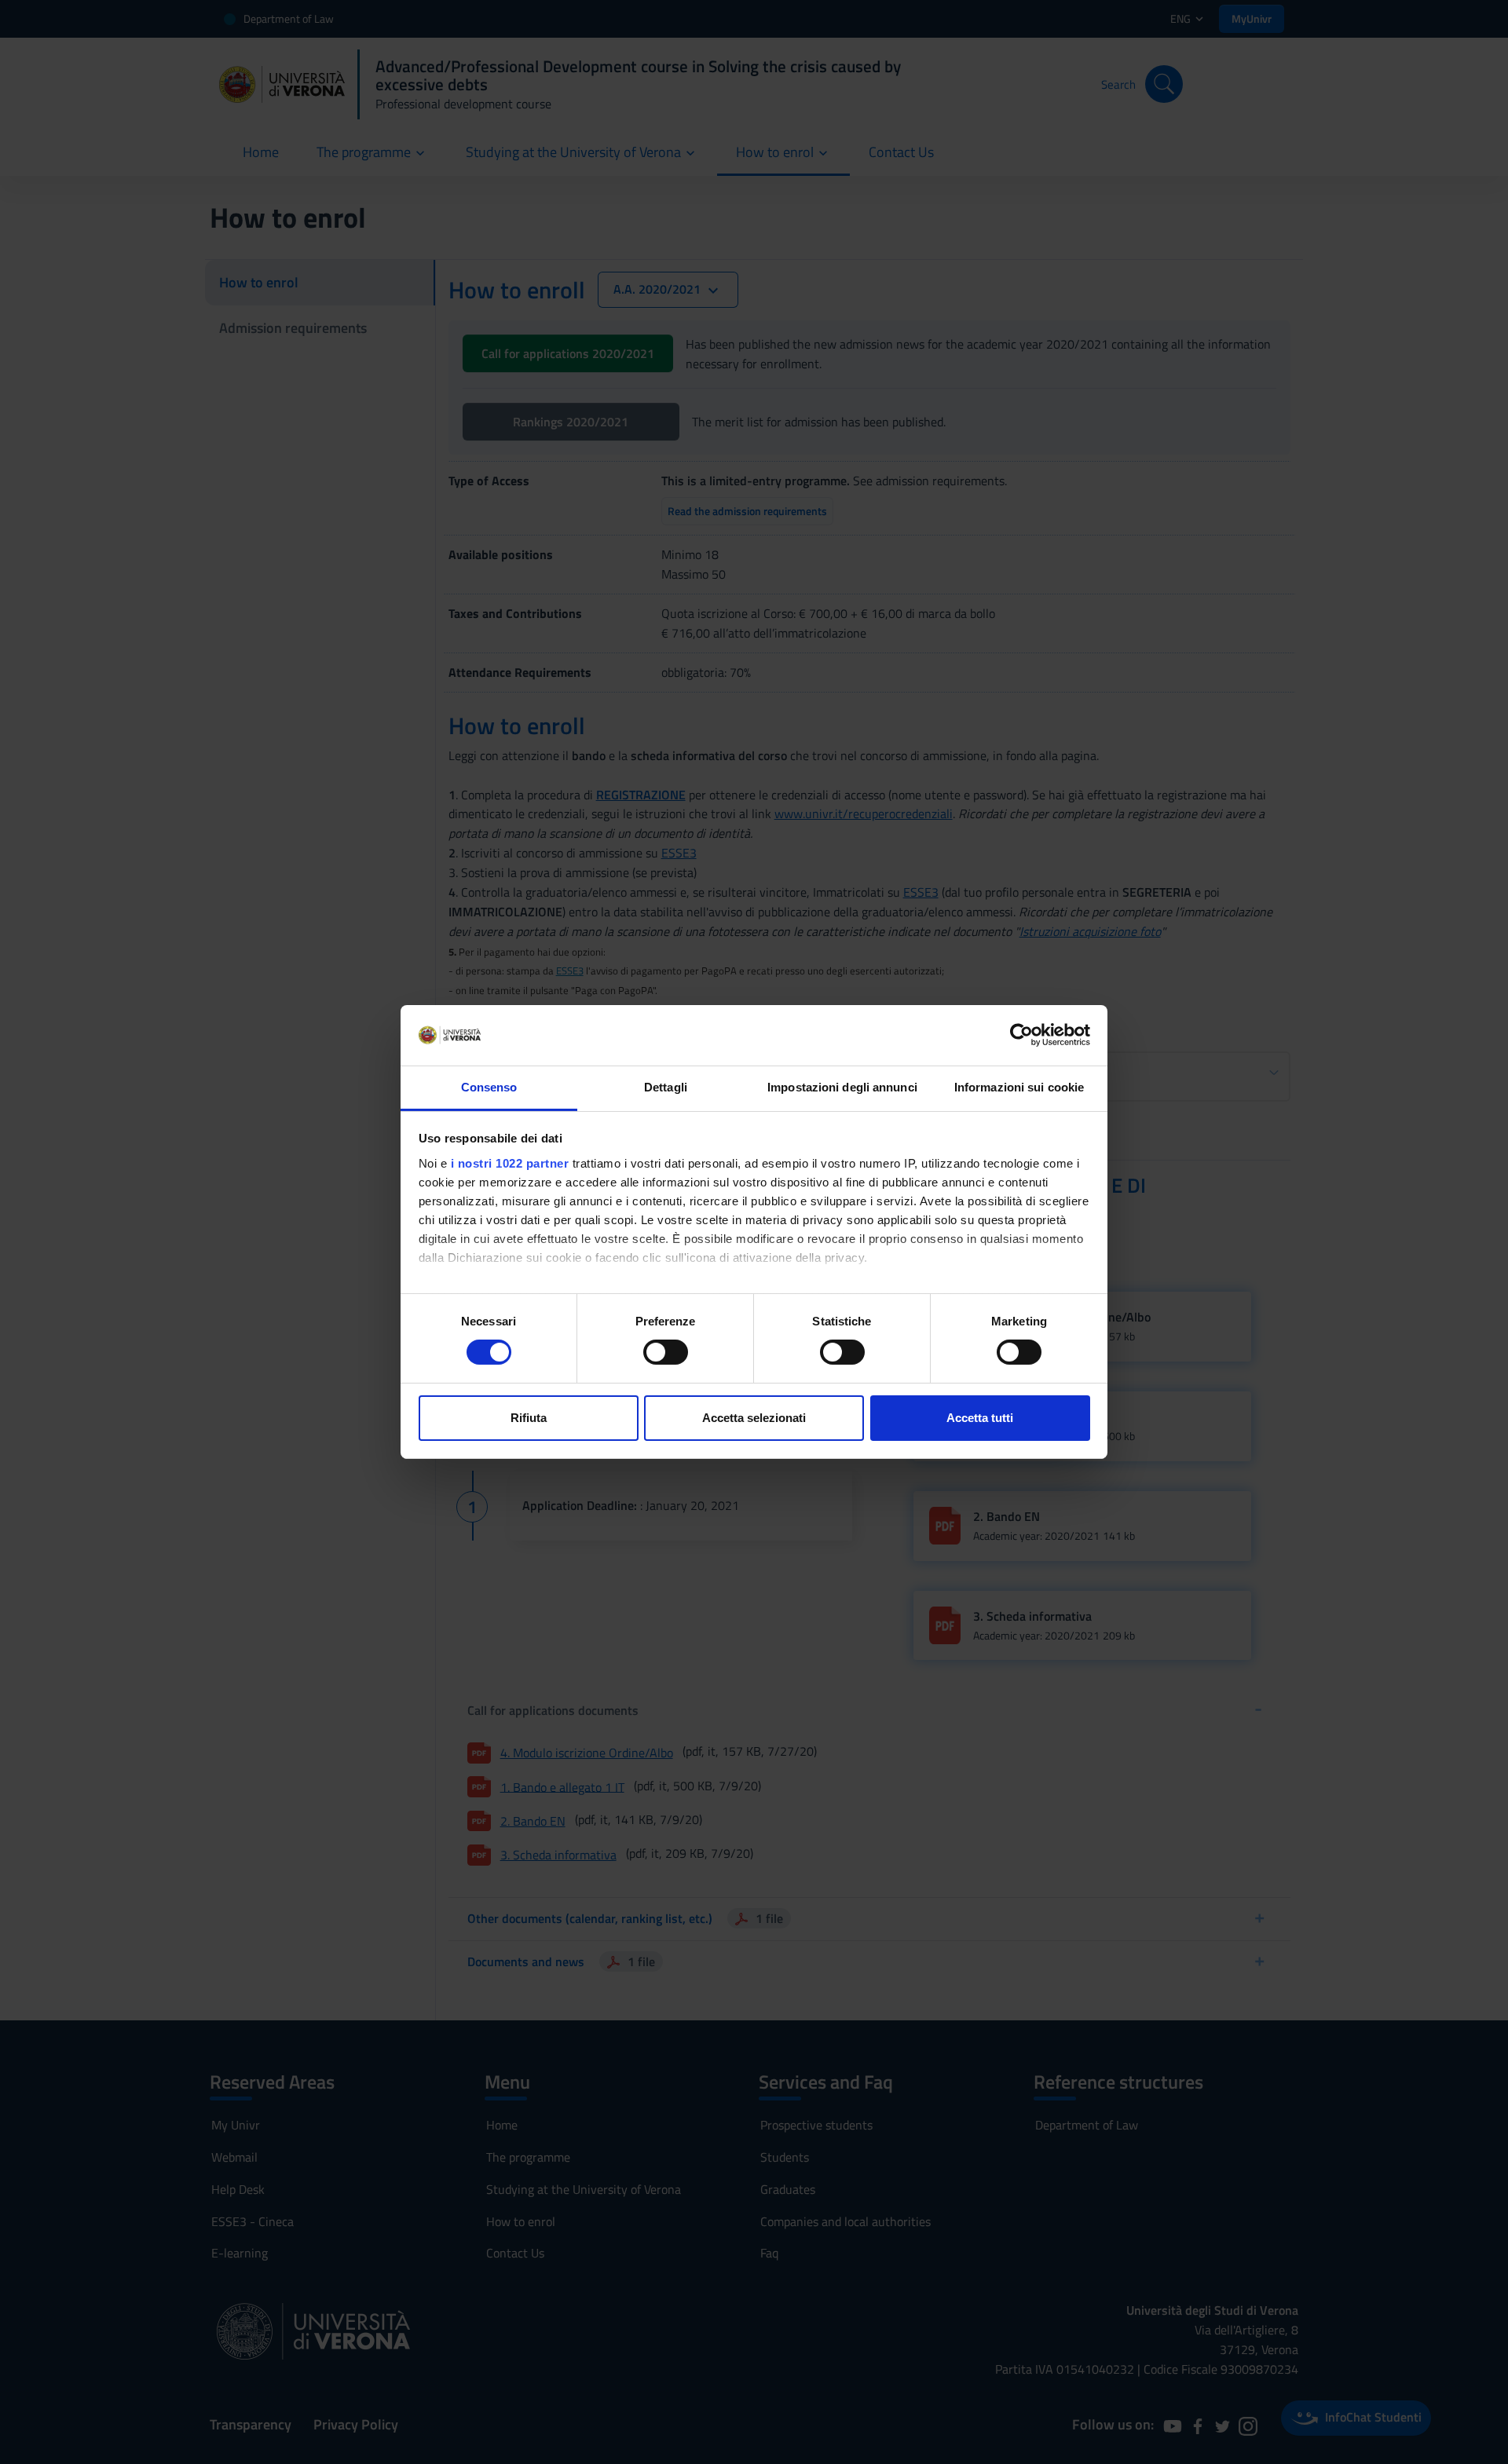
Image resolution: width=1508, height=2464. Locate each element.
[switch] (666, 1352)
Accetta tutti (980, 1418)
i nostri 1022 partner (510, 1163)
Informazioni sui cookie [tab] (1019, 1087)
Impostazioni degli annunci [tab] (842, 1087)
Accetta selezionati (754, 1418)
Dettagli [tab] (666, 1087)
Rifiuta (529, 1418)
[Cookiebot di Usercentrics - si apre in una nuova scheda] (1021, 1035)
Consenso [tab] (489, 1087)
